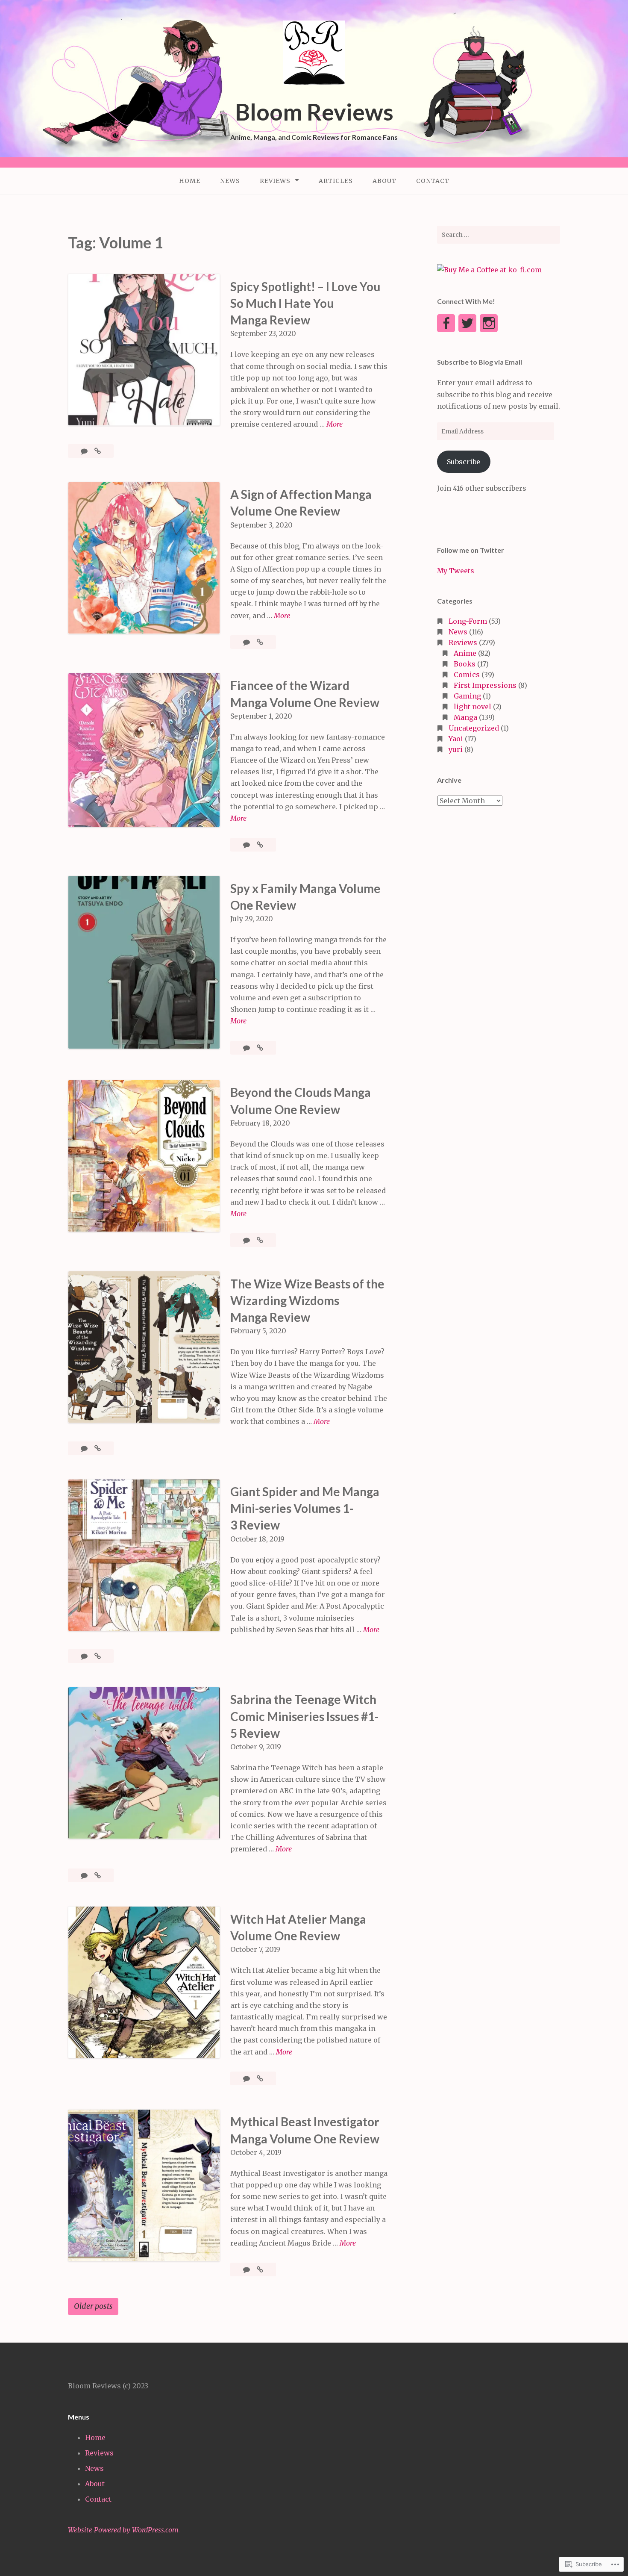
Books (465, 664)
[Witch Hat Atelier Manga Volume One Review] (260, 2078)
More (335, 425)
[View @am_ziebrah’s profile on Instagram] (489, 323)
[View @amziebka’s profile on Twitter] (467, 323)
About (384, 181)
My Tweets (456, 571)
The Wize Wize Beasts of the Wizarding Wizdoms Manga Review (307, 1300)
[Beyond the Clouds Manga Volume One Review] (260, 1240)
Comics (467, 675)
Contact (433, 181)
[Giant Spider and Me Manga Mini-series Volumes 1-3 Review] (98, 1656)
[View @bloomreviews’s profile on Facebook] (446, 323)
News (230, 181)
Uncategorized (474, 728)
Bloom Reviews (314, 112)
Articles (336, 181)
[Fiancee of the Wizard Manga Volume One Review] (260, 845)
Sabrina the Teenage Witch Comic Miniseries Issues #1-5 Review (304, 1716)
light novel (472, 707)
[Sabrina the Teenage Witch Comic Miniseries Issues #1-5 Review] (98, 1875)
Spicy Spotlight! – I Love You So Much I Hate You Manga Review (305, 303)
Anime (465, 653)
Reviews (275, 181)
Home (190, 181)
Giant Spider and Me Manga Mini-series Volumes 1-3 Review (305, 1508)
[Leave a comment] (247, 1240)
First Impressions (485, 685)
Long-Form (468, 621)
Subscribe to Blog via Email (480, 362)
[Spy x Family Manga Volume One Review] (260, 1048)
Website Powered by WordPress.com (123, 2530)
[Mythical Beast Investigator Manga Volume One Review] (260, 2269)
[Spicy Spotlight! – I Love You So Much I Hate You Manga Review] (98, 451)
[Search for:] (499, 235)
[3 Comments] (85, 1656)
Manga (465, 717)
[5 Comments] (247, 1048)
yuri (456, 749)
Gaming (467, 696)
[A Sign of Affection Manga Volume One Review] (260, 642)
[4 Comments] (247, 845)
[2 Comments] (85, 1875)
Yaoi (456, 739)
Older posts (93, 2306)
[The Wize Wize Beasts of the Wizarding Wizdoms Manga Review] (98, 1448)
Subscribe (464, 462)
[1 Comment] (85, 451)
